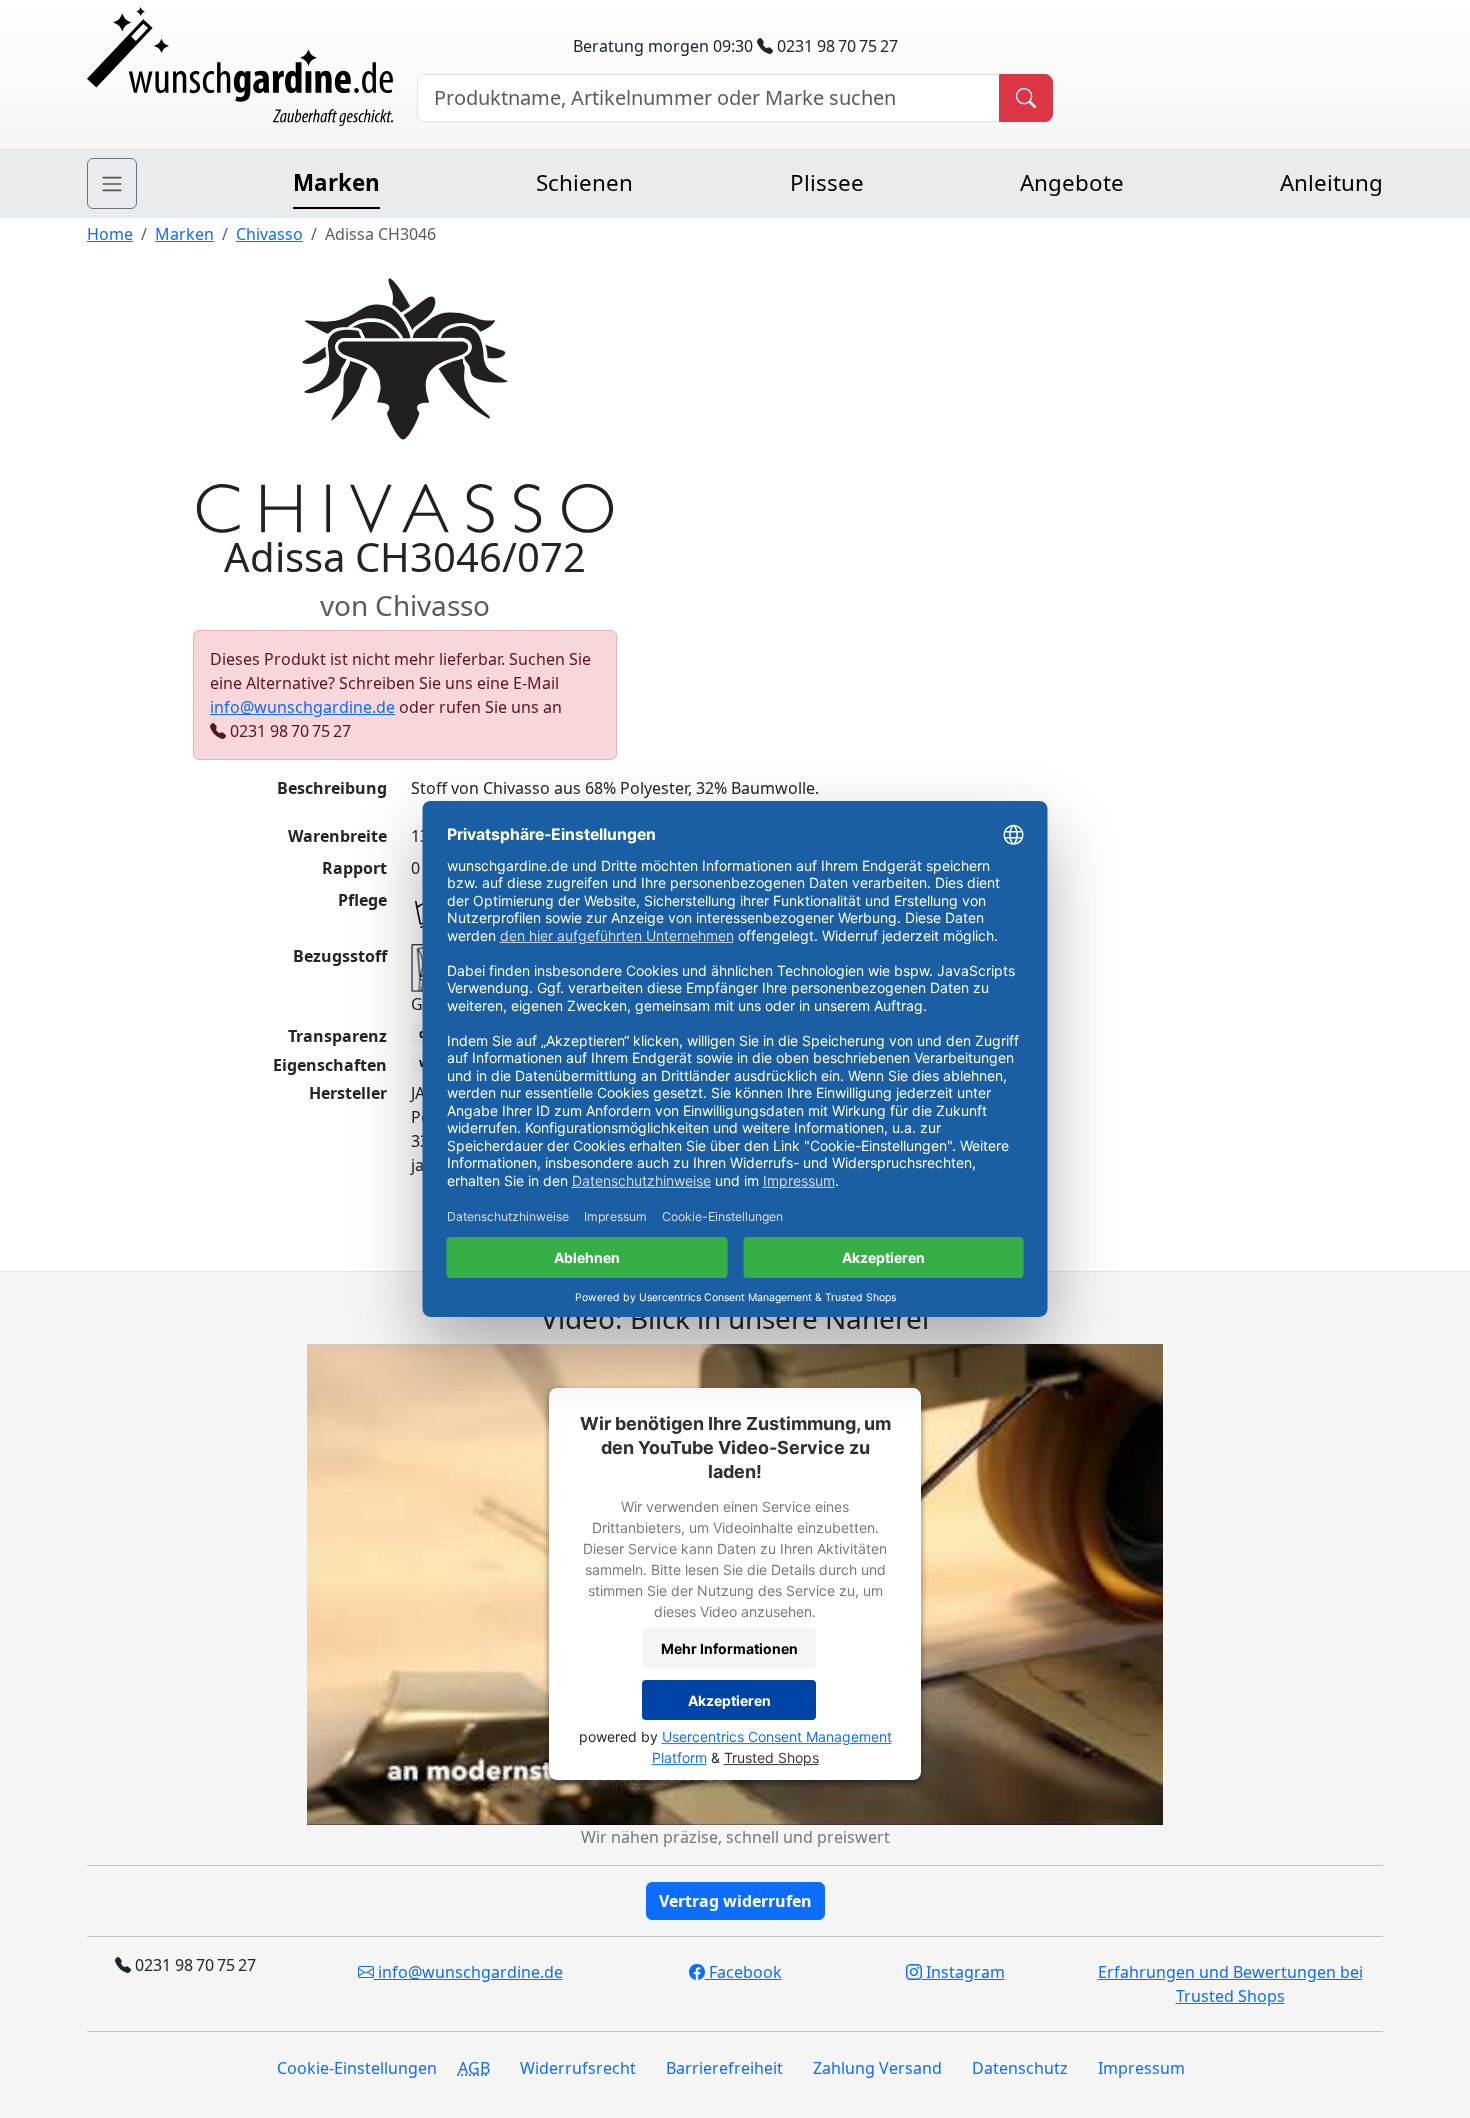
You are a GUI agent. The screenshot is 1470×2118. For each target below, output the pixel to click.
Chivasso (269, 234)
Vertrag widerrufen (735, 1901)
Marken (336, 182)
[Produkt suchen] (1026, 98)
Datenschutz (1020, 2068)
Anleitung (1331, 182)
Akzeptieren (729, 1700)
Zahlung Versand (877, 2068)
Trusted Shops (771, 1757)
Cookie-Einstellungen (357, 2068)
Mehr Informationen (729, 1648)
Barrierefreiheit (724, 2068)
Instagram (963, 1972)
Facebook (743, 1972)
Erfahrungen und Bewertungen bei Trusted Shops (1230, 1984)
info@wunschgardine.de (302, 707)
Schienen (584, 182)
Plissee (827, 182)
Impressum (1141, 2068)
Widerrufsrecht (578, 2068)
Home (110, 234)
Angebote (1072, 182)
